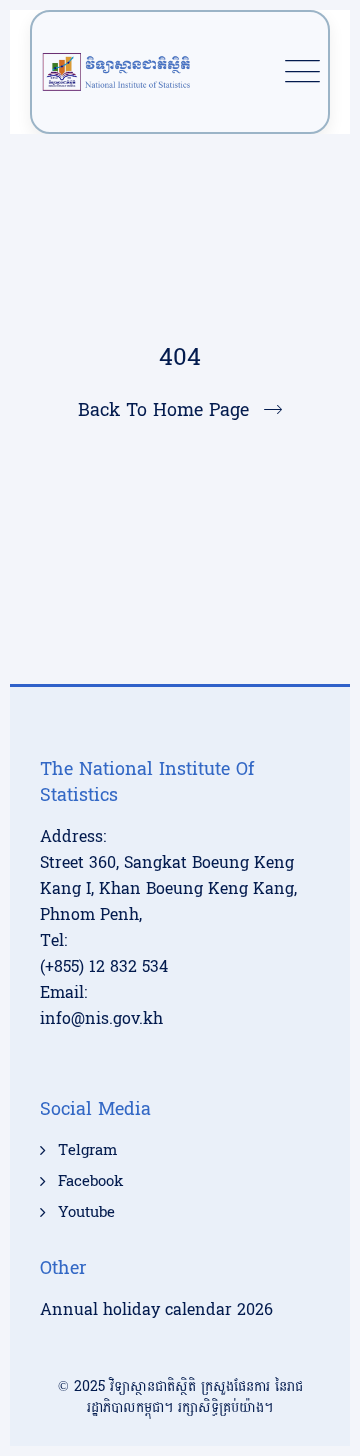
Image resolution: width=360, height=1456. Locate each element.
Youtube (86, 1213)
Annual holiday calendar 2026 (156, 1309)
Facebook (90, 1182)
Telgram (87, 1151)
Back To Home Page (163, 410)
